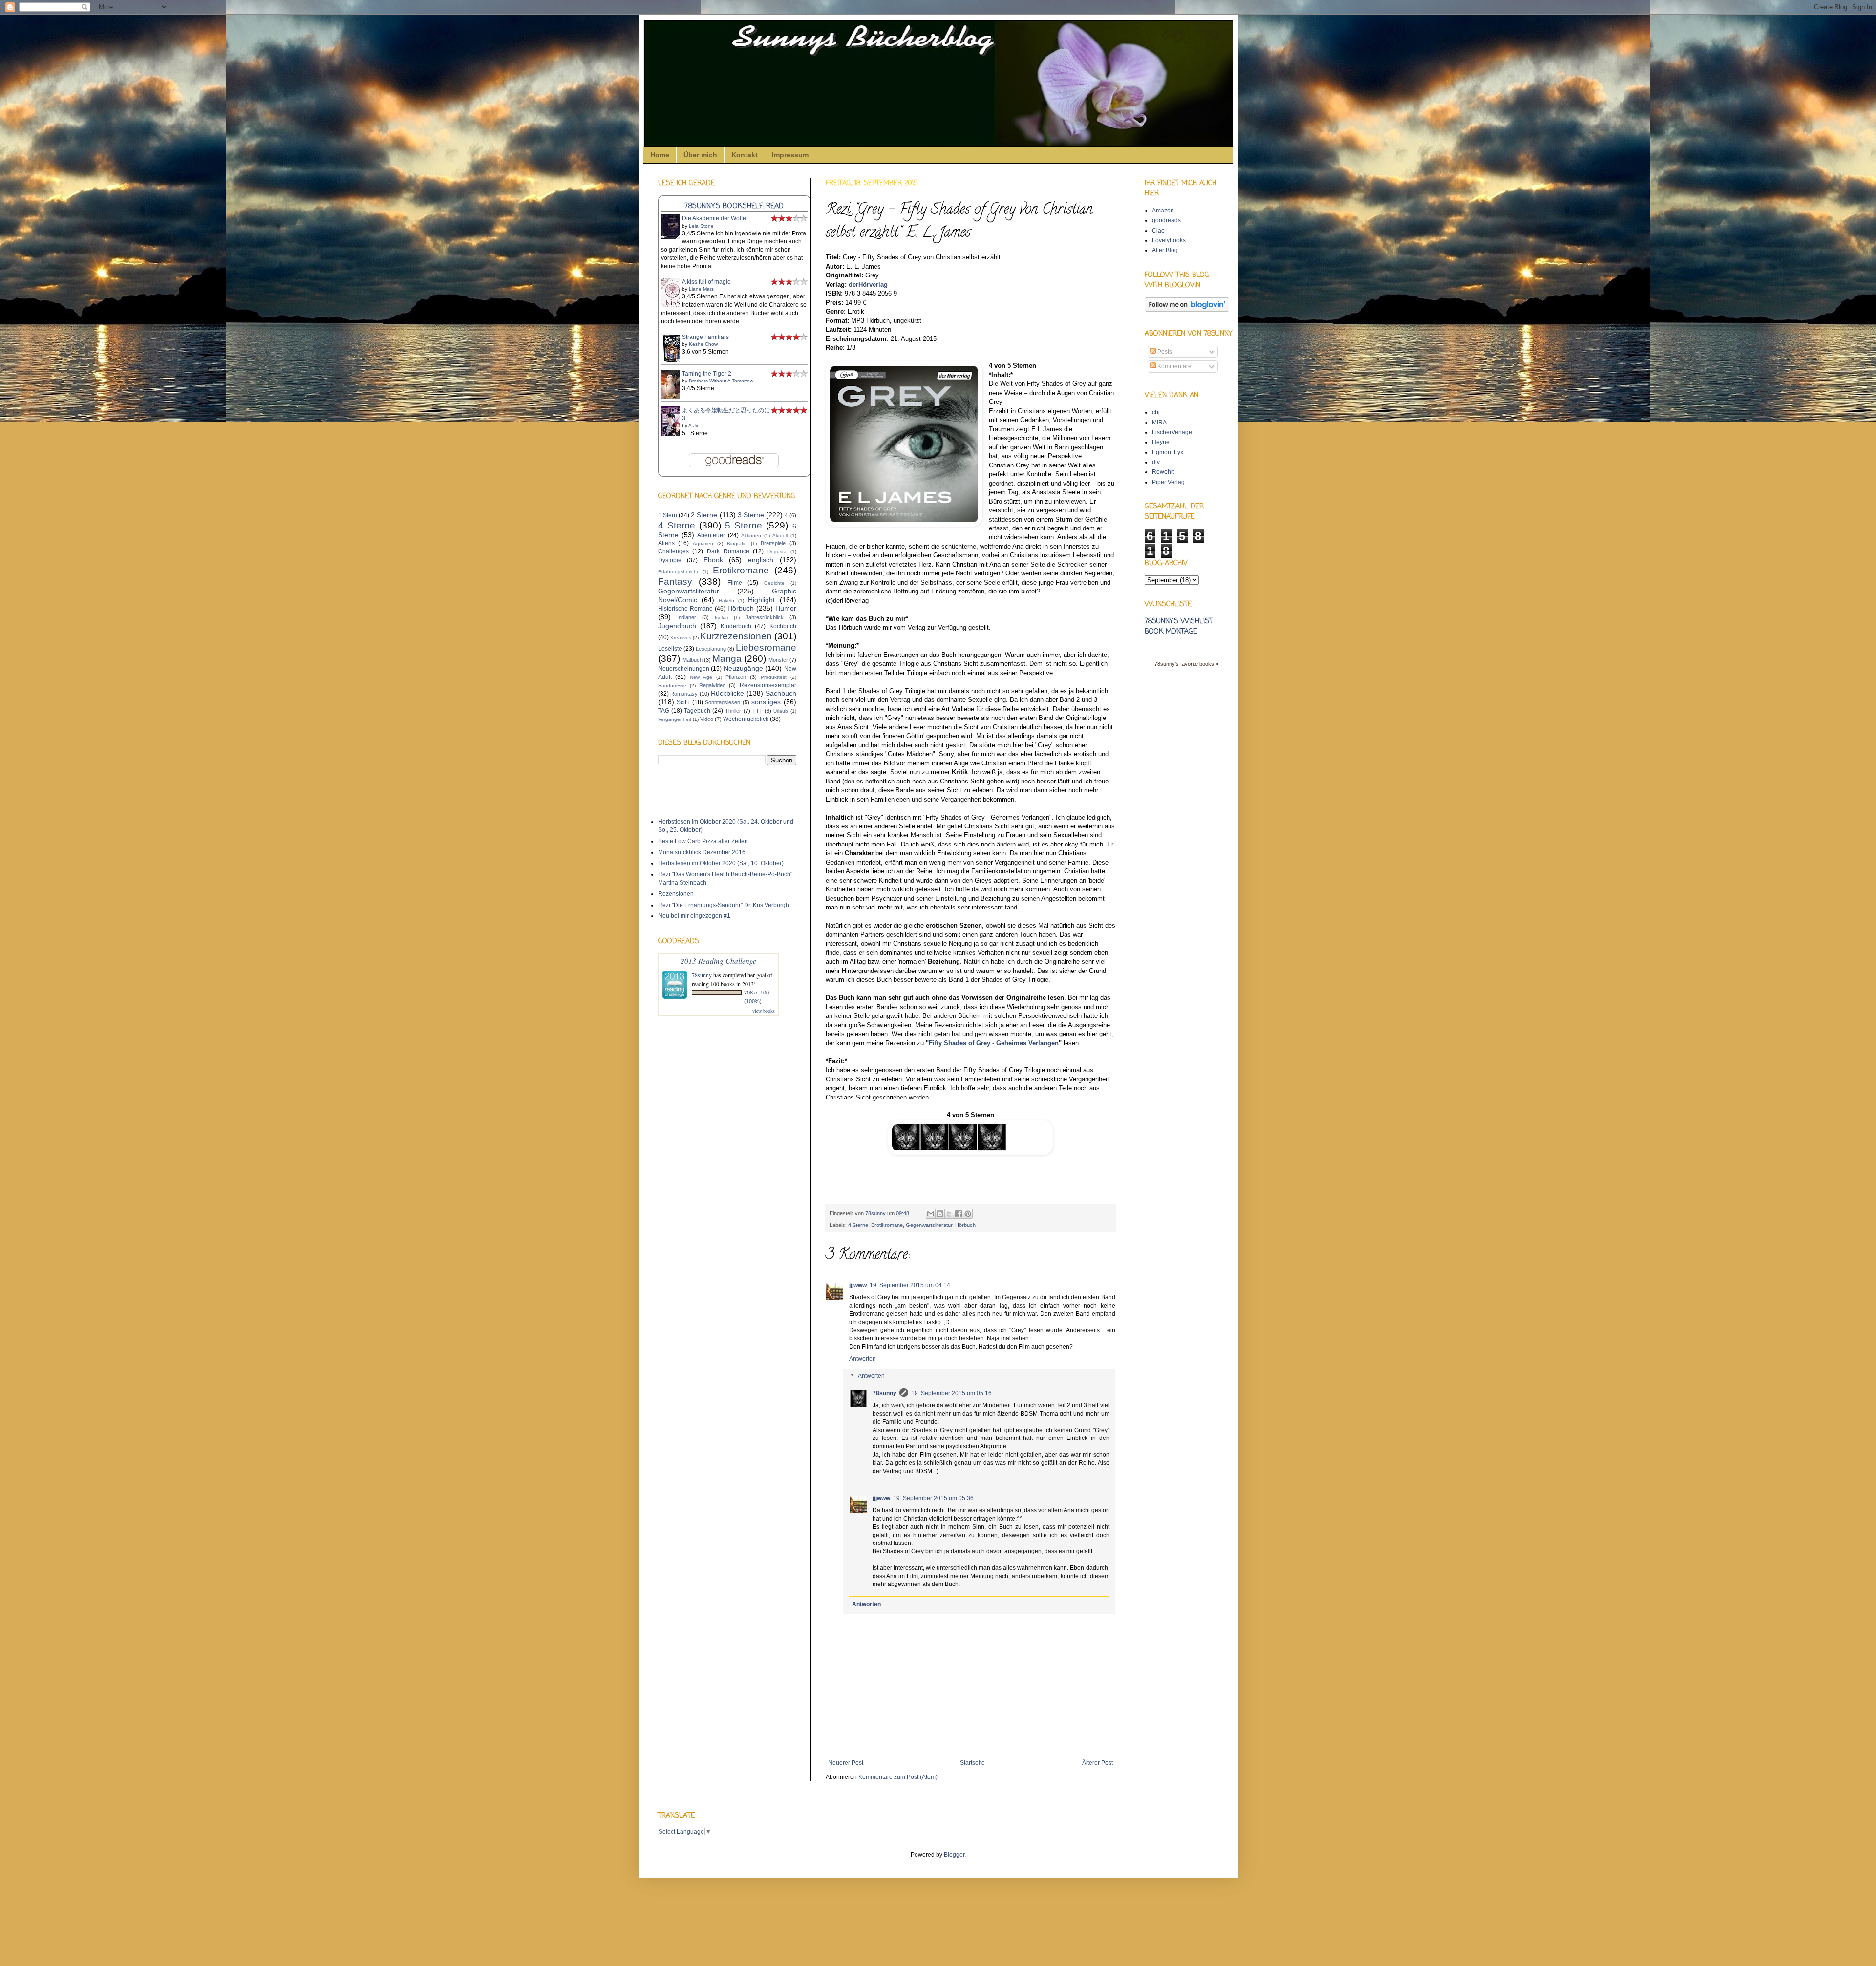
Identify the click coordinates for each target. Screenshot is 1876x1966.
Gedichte (774, 583)
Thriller (733, 711)
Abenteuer (711, 535)
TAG (664, 711)
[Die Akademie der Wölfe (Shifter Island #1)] (673, 237)
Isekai (721, 618)
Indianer (687, 617)
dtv (1156, 462)
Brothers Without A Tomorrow (721, 381)
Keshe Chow (703, 344)
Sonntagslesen (723, 702)
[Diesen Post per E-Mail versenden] (931, 1214)
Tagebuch (697, 711)
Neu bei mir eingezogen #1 (694, 916)
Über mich (700, 155)
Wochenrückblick (746, 719)
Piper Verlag (1168, 482)
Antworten (863, 1359)
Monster (778, 660)
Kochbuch (783, 626)
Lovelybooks (1169, 240)
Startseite (972, 1763)
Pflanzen (736, 677)
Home (660, 155)
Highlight (761, 600)
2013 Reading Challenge (718, 961)
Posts (1164, 352)
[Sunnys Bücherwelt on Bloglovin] (1187, 310)
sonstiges (766, 702)
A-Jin (694, 426)
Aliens (666, 543)
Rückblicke (727, 693)
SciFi (683, 702)
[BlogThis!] (940, 1214)
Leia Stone (701, 226)
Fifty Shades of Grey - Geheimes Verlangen (994, 1043)
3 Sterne (751, 515)
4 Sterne (858, 1225)
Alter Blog (1165, 250)
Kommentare (1174, 366)
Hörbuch (965, 1225)
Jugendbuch (677, 626)
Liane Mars (701, 289)
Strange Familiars (705, 337)
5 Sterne (744, 525)
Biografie (737, 543)
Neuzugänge (743, 668)
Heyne (1161, 442)
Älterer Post (1098, 1763)
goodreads (1166, 220)
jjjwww (858, 1285)
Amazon (1163, 211)
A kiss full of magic (706, 282)
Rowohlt (1163, 472)
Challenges (673, 551)
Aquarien (703, 543)
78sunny (876, 1213)
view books (764, 1011)
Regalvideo (712, 685)
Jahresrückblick (765, 617)
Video (707, 719)
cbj (1156, 412)
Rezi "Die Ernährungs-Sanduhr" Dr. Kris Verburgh (724, 905)
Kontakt (745, 155)
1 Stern (668, 515)
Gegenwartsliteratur (929, 1225)
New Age (701, 677)
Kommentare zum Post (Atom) (898, 1777)
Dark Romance (728, 551)
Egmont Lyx (1168, 452)
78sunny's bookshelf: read (734, 206)
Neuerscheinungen (684, 669)
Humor (786, 608)
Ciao (1158, 231)
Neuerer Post (846, 1763)
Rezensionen (676, 894)
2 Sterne (704, 515)
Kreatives (681, 638)
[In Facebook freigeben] (959, 1214)
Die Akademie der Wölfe (714, 218)
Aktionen (751, 536)
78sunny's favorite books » (1186, 664)
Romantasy (684, 694)
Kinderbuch (736, 626)
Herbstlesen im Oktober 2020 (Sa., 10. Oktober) (721, 863)
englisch (761, 560)
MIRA (1159, 423)
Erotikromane (887, 1225)
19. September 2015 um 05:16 (951, 1393)
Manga (727, 659)
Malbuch (693, 660)
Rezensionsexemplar (768, 685)
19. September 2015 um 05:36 (933, 1498)
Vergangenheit (675, 719)
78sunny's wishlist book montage (1179, 627)
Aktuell (780, 536)
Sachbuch (781, 693)
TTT (757, 711)
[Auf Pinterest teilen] (968, 1214)
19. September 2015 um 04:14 (910, 1285)
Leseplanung (711, 649)
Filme (735, 583)
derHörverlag (868, 285)
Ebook (713, 560)
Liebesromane (766, 647)
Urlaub (781, 711)
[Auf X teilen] (949, 1214)
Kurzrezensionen (736, 636)
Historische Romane (685, 609)
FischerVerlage (1172, 432)
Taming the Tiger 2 (707, 374)
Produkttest (774, 677)
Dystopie (670, 560)
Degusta (777, 552)
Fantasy (675, 581)
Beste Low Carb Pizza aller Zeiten (703, 841)
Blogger (954, 1855)
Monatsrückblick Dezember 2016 (702, 852)
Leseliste (670, 649)
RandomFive (672, 686)
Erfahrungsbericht (678, 572)
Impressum (790, 155)
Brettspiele (773, 543)
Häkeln (726, 601)
